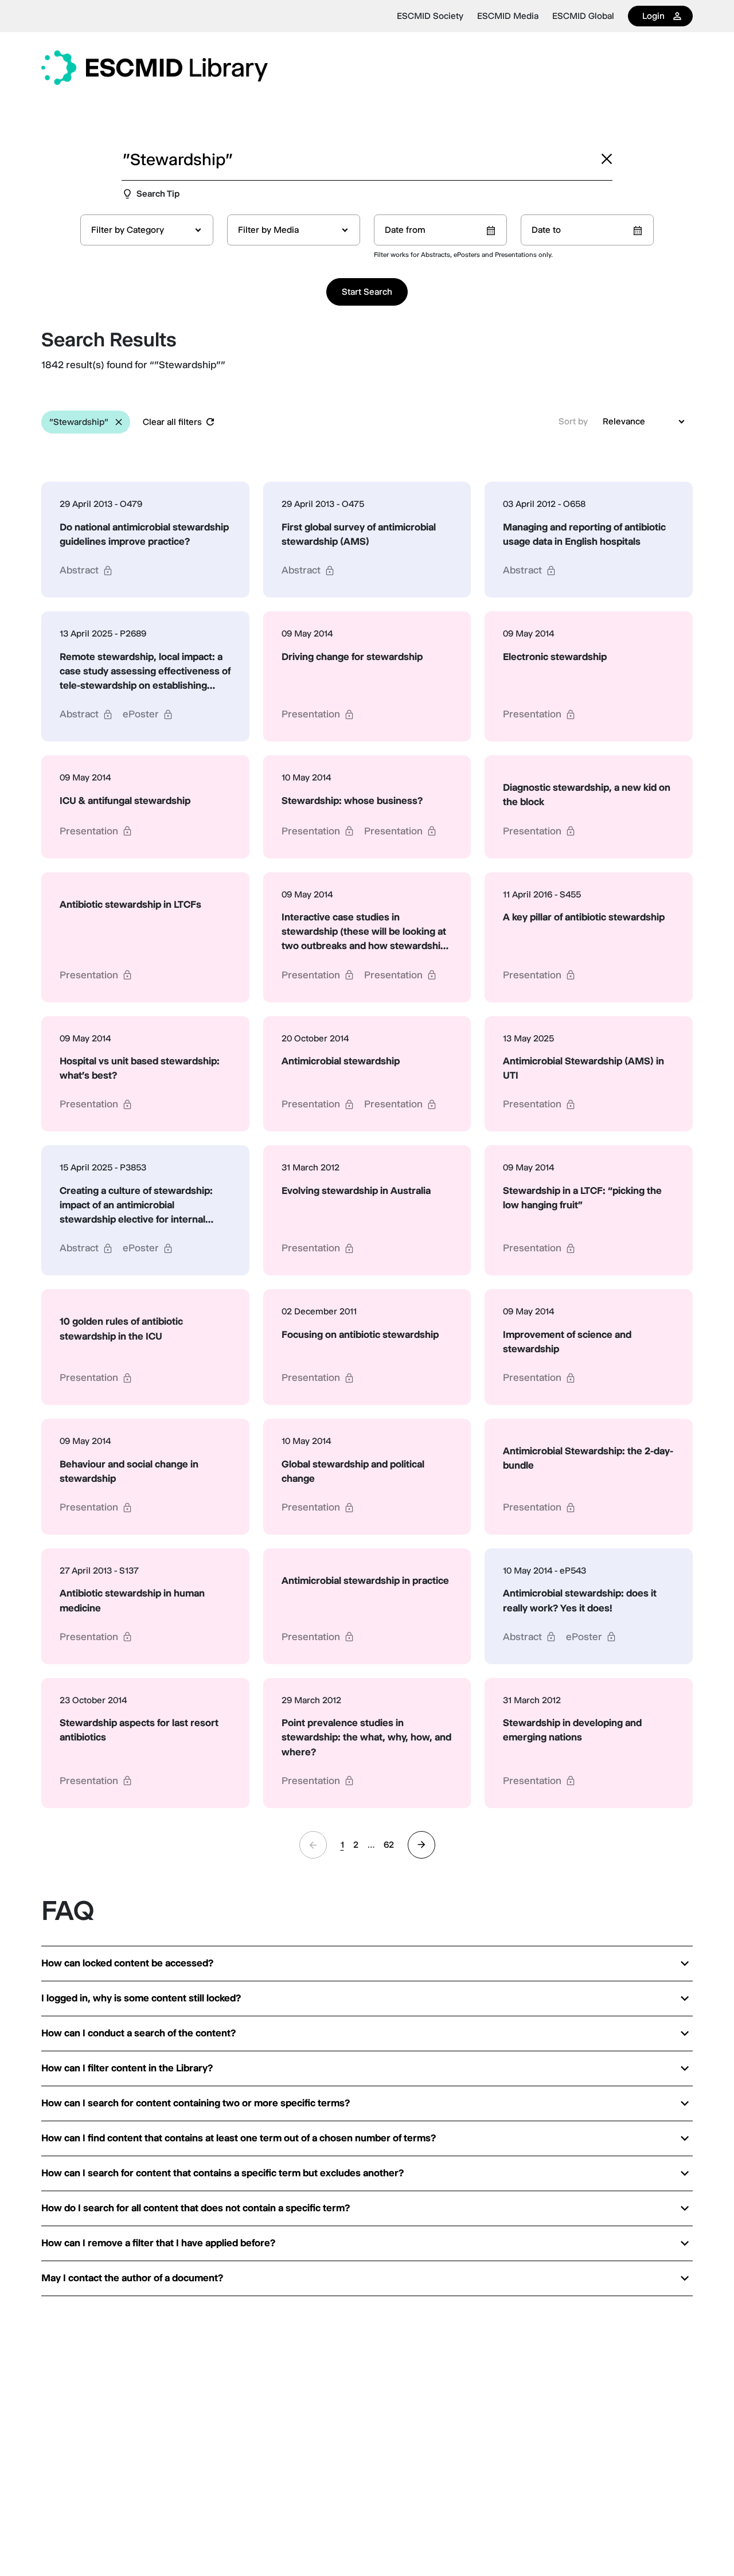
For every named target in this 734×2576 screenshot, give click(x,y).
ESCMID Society (430, 16)
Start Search (367, 292)
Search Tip (158, 194)
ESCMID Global (583, 16)
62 (389, 1845)
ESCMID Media (508, 16)
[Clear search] (607, 159)
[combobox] (147, 230)
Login (653, 16)
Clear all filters (172, 422)
